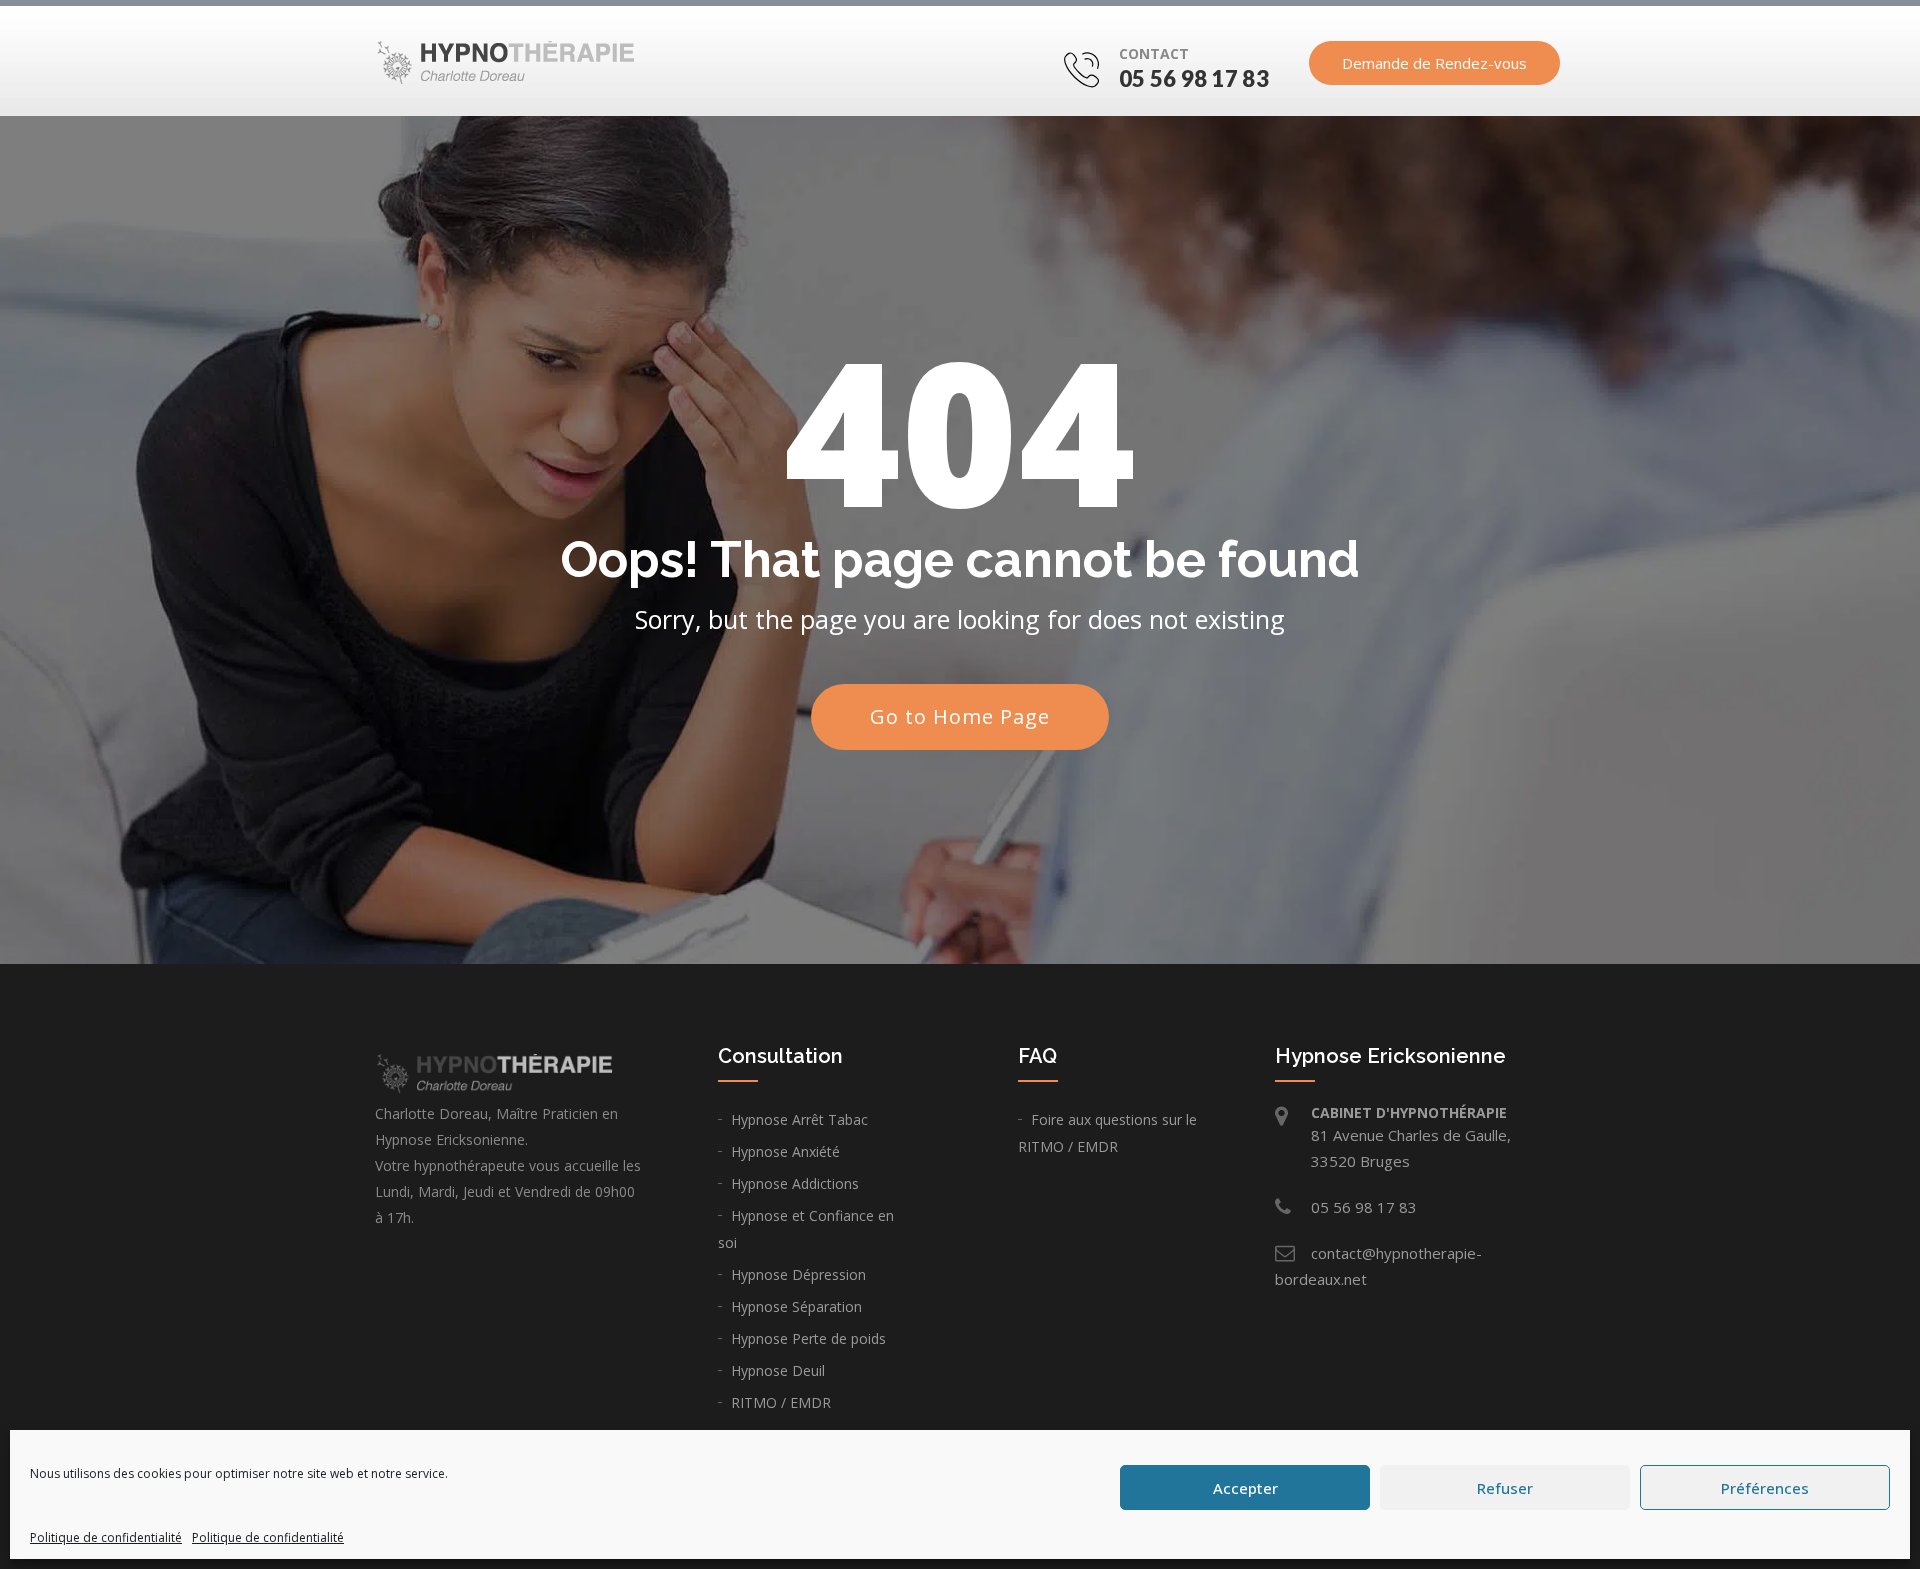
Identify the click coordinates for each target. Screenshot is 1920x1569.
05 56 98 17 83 (1194, 78)
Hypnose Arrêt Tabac (799, 1119)
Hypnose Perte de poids (808, 1338)
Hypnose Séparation (796, 1306)
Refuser (1505, 1488)
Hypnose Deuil (778, 1370)
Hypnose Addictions (795, 1183)
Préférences (1765, 1488)
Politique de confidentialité (106, 1537)
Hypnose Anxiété (785, 1151)
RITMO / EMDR (781, 1402)
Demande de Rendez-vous (1434, 63)
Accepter (1245, 1488)
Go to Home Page (960, 716)
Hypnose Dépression (798, 1274)
